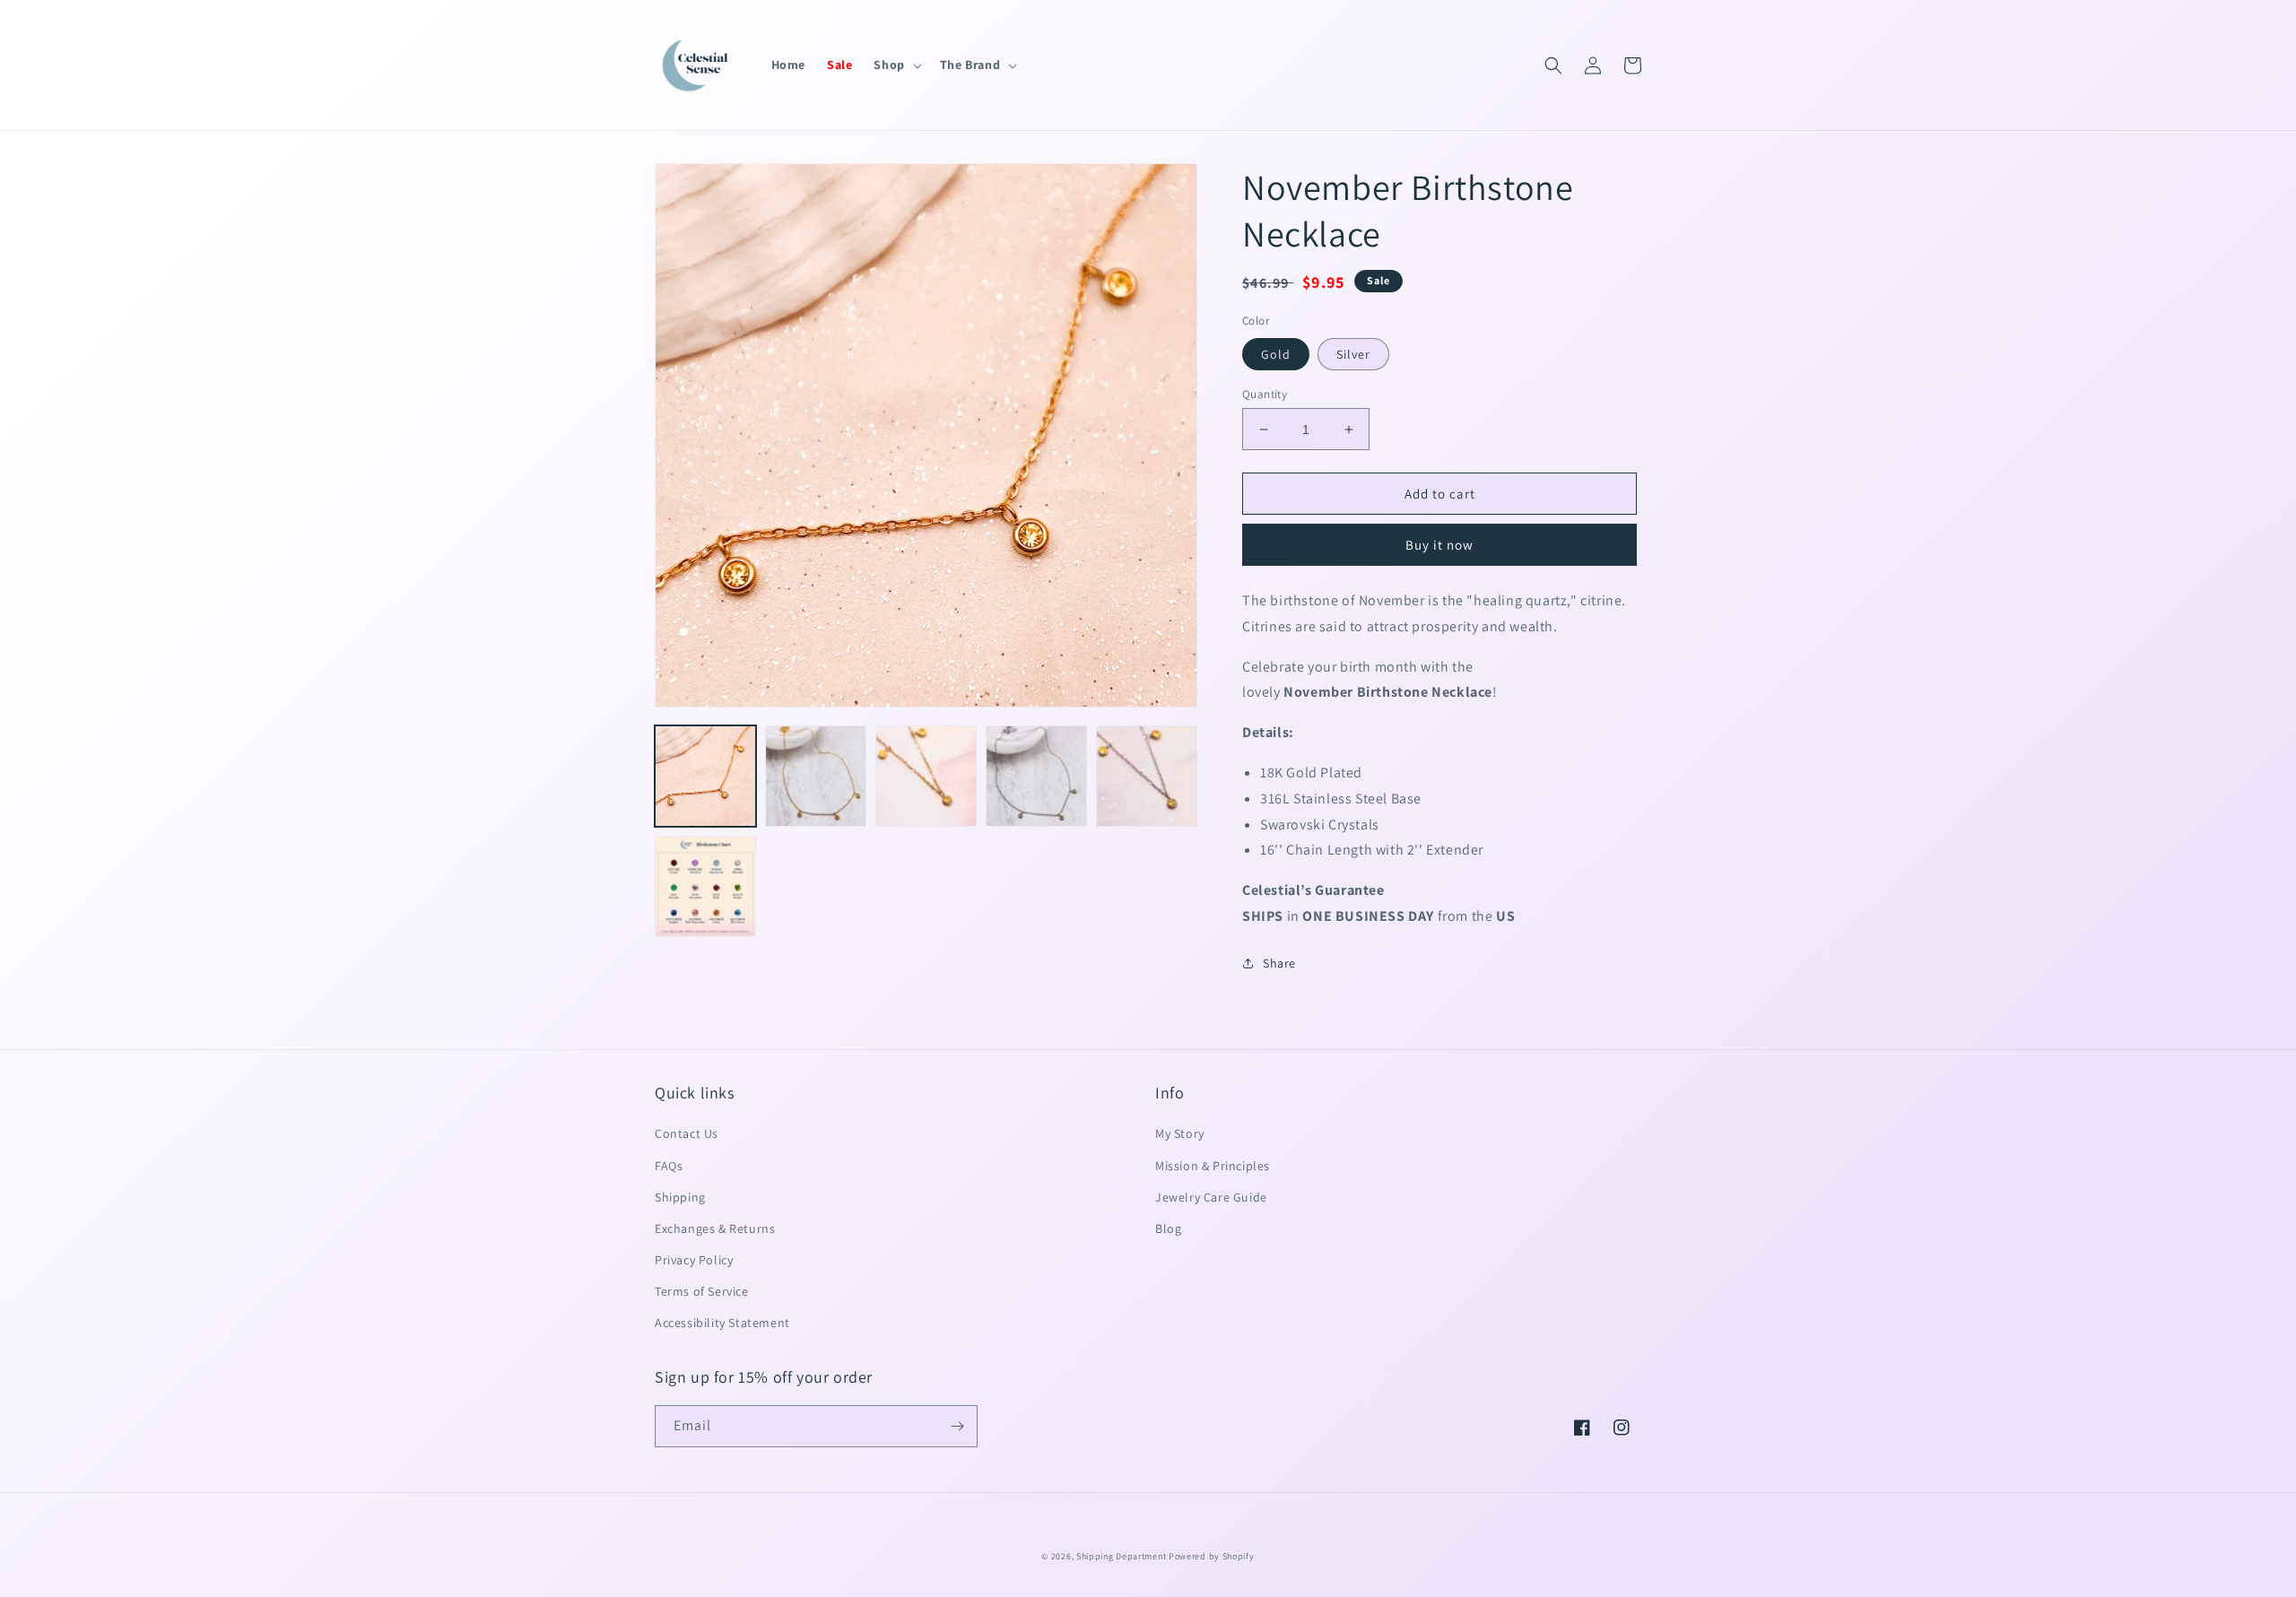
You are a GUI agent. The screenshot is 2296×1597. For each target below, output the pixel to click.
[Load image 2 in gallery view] (816, 776)
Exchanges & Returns (715, 1228)
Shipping (680, 1197)
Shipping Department (1121, 1556)
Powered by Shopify (1212, 1556)
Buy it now (1439, 545)
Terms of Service (702, 1291)
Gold (1276, 354)
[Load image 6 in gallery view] (1147, 776)
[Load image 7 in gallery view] (705, 886)
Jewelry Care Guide (1211, 1197)
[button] (896, 65)
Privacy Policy (694, 1260)
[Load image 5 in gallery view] (1036, 776)
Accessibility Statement (722, 1323)
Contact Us (687, 1133)
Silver (1353, 354)
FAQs (669, 1166)
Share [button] (1279, 963)
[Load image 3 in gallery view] (926, 776)
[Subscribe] (957, 1426)
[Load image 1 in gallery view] (705, 776)
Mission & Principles (1213, 1166)
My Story (1180, 1133)
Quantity (1265, 394)
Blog (1168, 1228)
